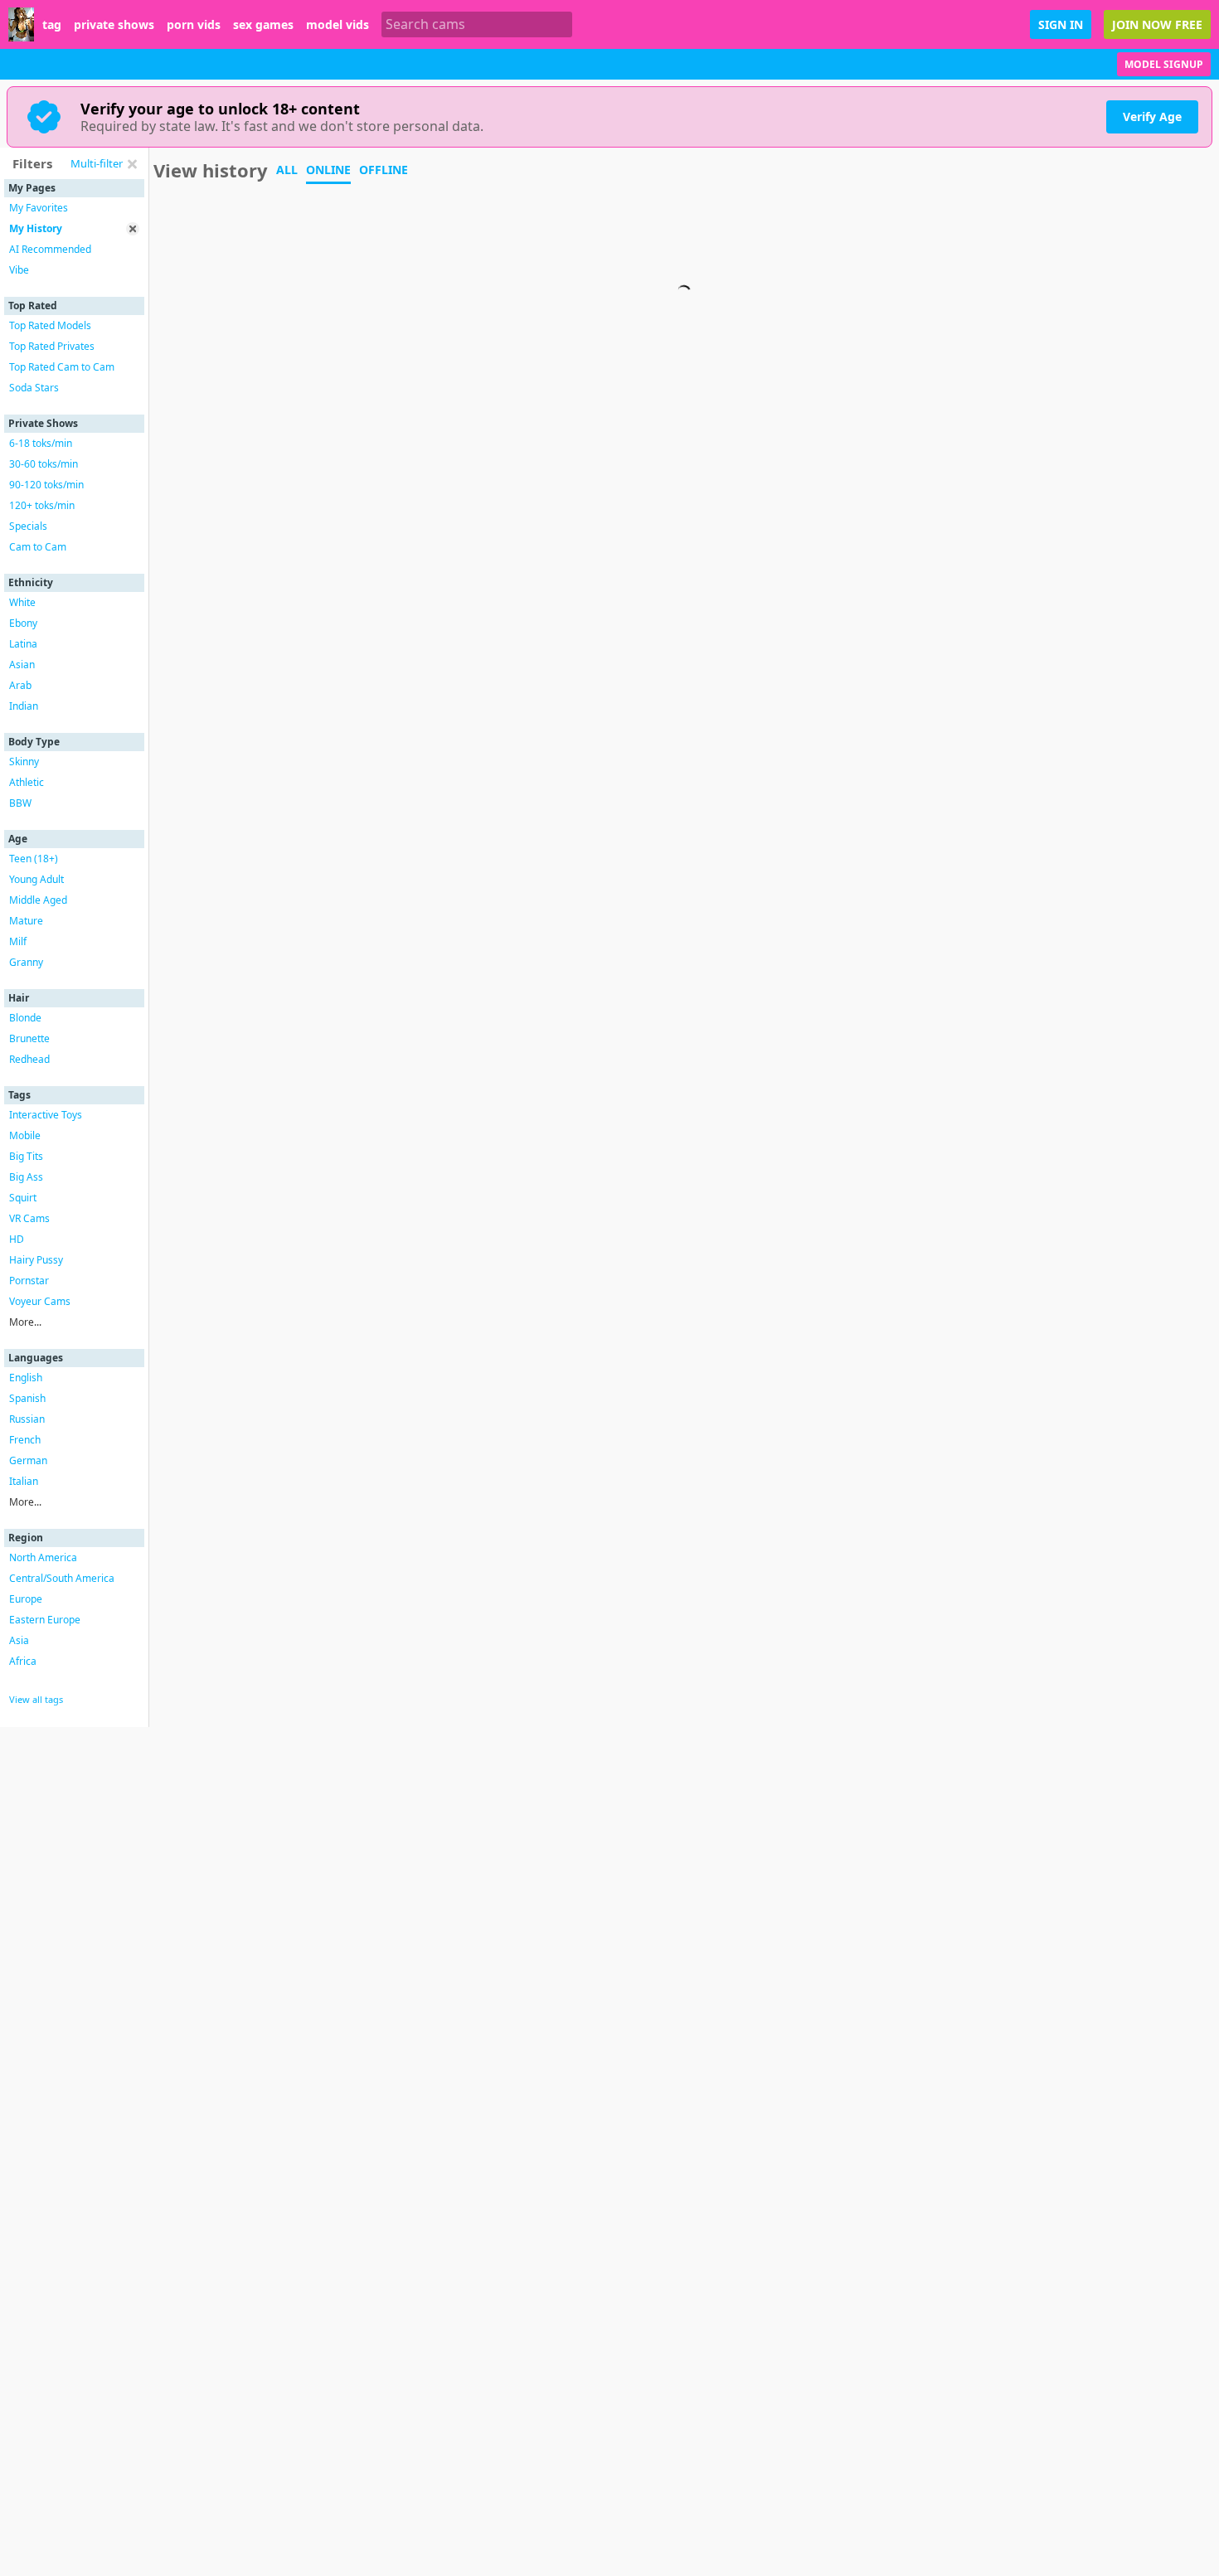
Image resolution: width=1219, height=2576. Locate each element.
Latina (23, 644)
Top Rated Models (50, 325)
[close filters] (132, 164)
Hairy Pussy (36, 1260)
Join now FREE (1157, 24)
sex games (263, 25)
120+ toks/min (42, 505)
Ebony (23, 623)
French (25, 1440)
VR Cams (29, 1218)
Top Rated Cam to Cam (62, 367)
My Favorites (39, 208)
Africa (23, 1661)
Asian (22, 665)
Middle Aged (38, 900)
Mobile (25, 1135)
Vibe (19, 270)
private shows (114, 25)
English (26, 1378)
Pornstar (29, 1281)
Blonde (25, 1018)
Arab (20, 685)
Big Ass (26, 1177)
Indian (24, 706)
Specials (28, 526)
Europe (26, 1599)
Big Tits (26, 1156)
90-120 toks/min (46, 485)
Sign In (1061, 24)
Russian (27, 1419)
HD (17, 1239)
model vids (338, 25)
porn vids (194, 25)
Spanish (27, 1398)
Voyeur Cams (40, 1301)
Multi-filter (97, 163)
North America (43, 1557)
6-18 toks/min (41, 443)
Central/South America (62, 1578)
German (28, 1460)
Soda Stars (34, 388)
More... (25, 1322)
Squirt (23, 1198)
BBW (20, 803)
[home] (21, 24)
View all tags (36, 1699)
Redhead (29, 1059)
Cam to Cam (38, 547)
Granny (26, 962)
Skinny (24, 762)
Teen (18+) (34, 859)
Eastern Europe (45, 1620)
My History (36, 228)
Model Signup (1164, 64)
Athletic (27, 782)
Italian (24, 1481)
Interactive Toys (46, 1115)
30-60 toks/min (44, 464)
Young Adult (36, 879)
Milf (18, 941)
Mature (26, 921)
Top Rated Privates (52, 346)
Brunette (29, 1038)
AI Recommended (50, 249)
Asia (19, 1640)
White (22, 602)
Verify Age (1152, 116)
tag (52, 25)
